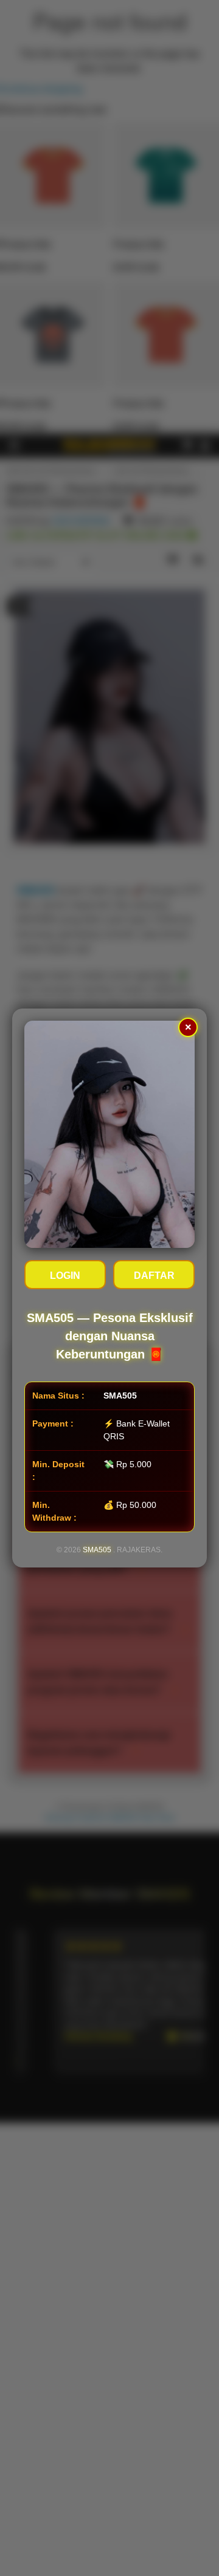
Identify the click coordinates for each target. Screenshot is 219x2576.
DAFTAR (154, 1276)
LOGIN (65, 1276)
